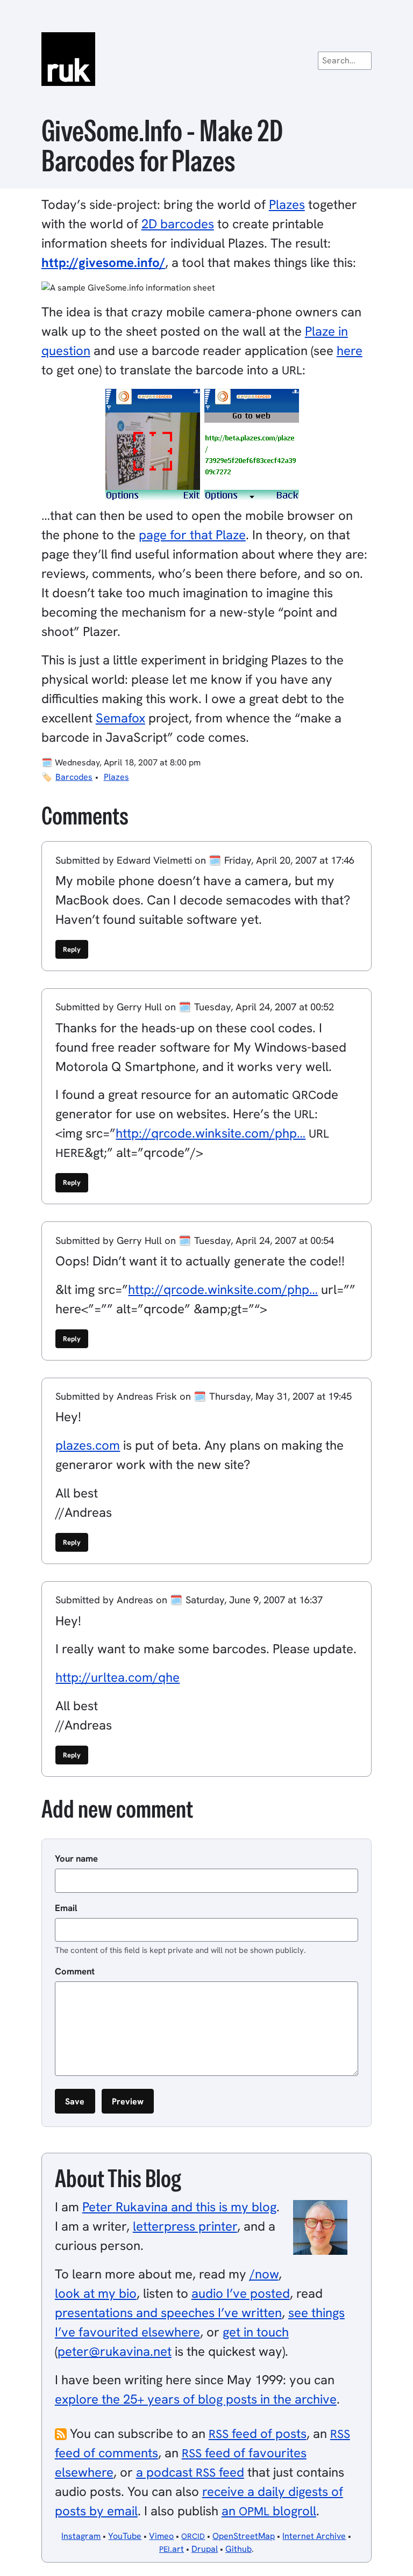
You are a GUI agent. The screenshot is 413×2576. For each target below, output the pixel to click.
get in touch (256, 2332)
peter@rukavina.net (115, 2351)
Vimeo (161, 2536)
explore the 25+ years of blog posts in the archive (196, 2399)
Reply (72, 949)
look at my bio (96, 2293)
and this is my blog (179, 2207)
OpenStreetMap (244, 2536)
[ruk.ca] (206, 59)
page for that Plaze (192, 535)
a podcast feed (190, 2472)
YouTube (125, 2536)
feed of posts (258, 2433)
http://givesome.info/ (103, 262)
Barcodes (74, 777)
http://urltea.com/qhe (118, 1677)
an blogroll (269, 2511)
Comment (75, 1971)
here (350, 350)
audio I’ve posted (241, 2293)
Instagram (81, 2536)
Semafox (120, 718)
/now (264, 2274)
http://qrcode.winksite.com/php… (211, 1133)
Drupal (205, 2549)
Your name (76, 1858)
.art (172, 2549)
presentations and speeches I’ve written (168, 2313)
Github (238, 2549)
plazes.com (88, 1445)
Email (66, 1908)
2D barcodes (178, 224)
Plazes (287, 204)
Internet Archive (314, 2536)
